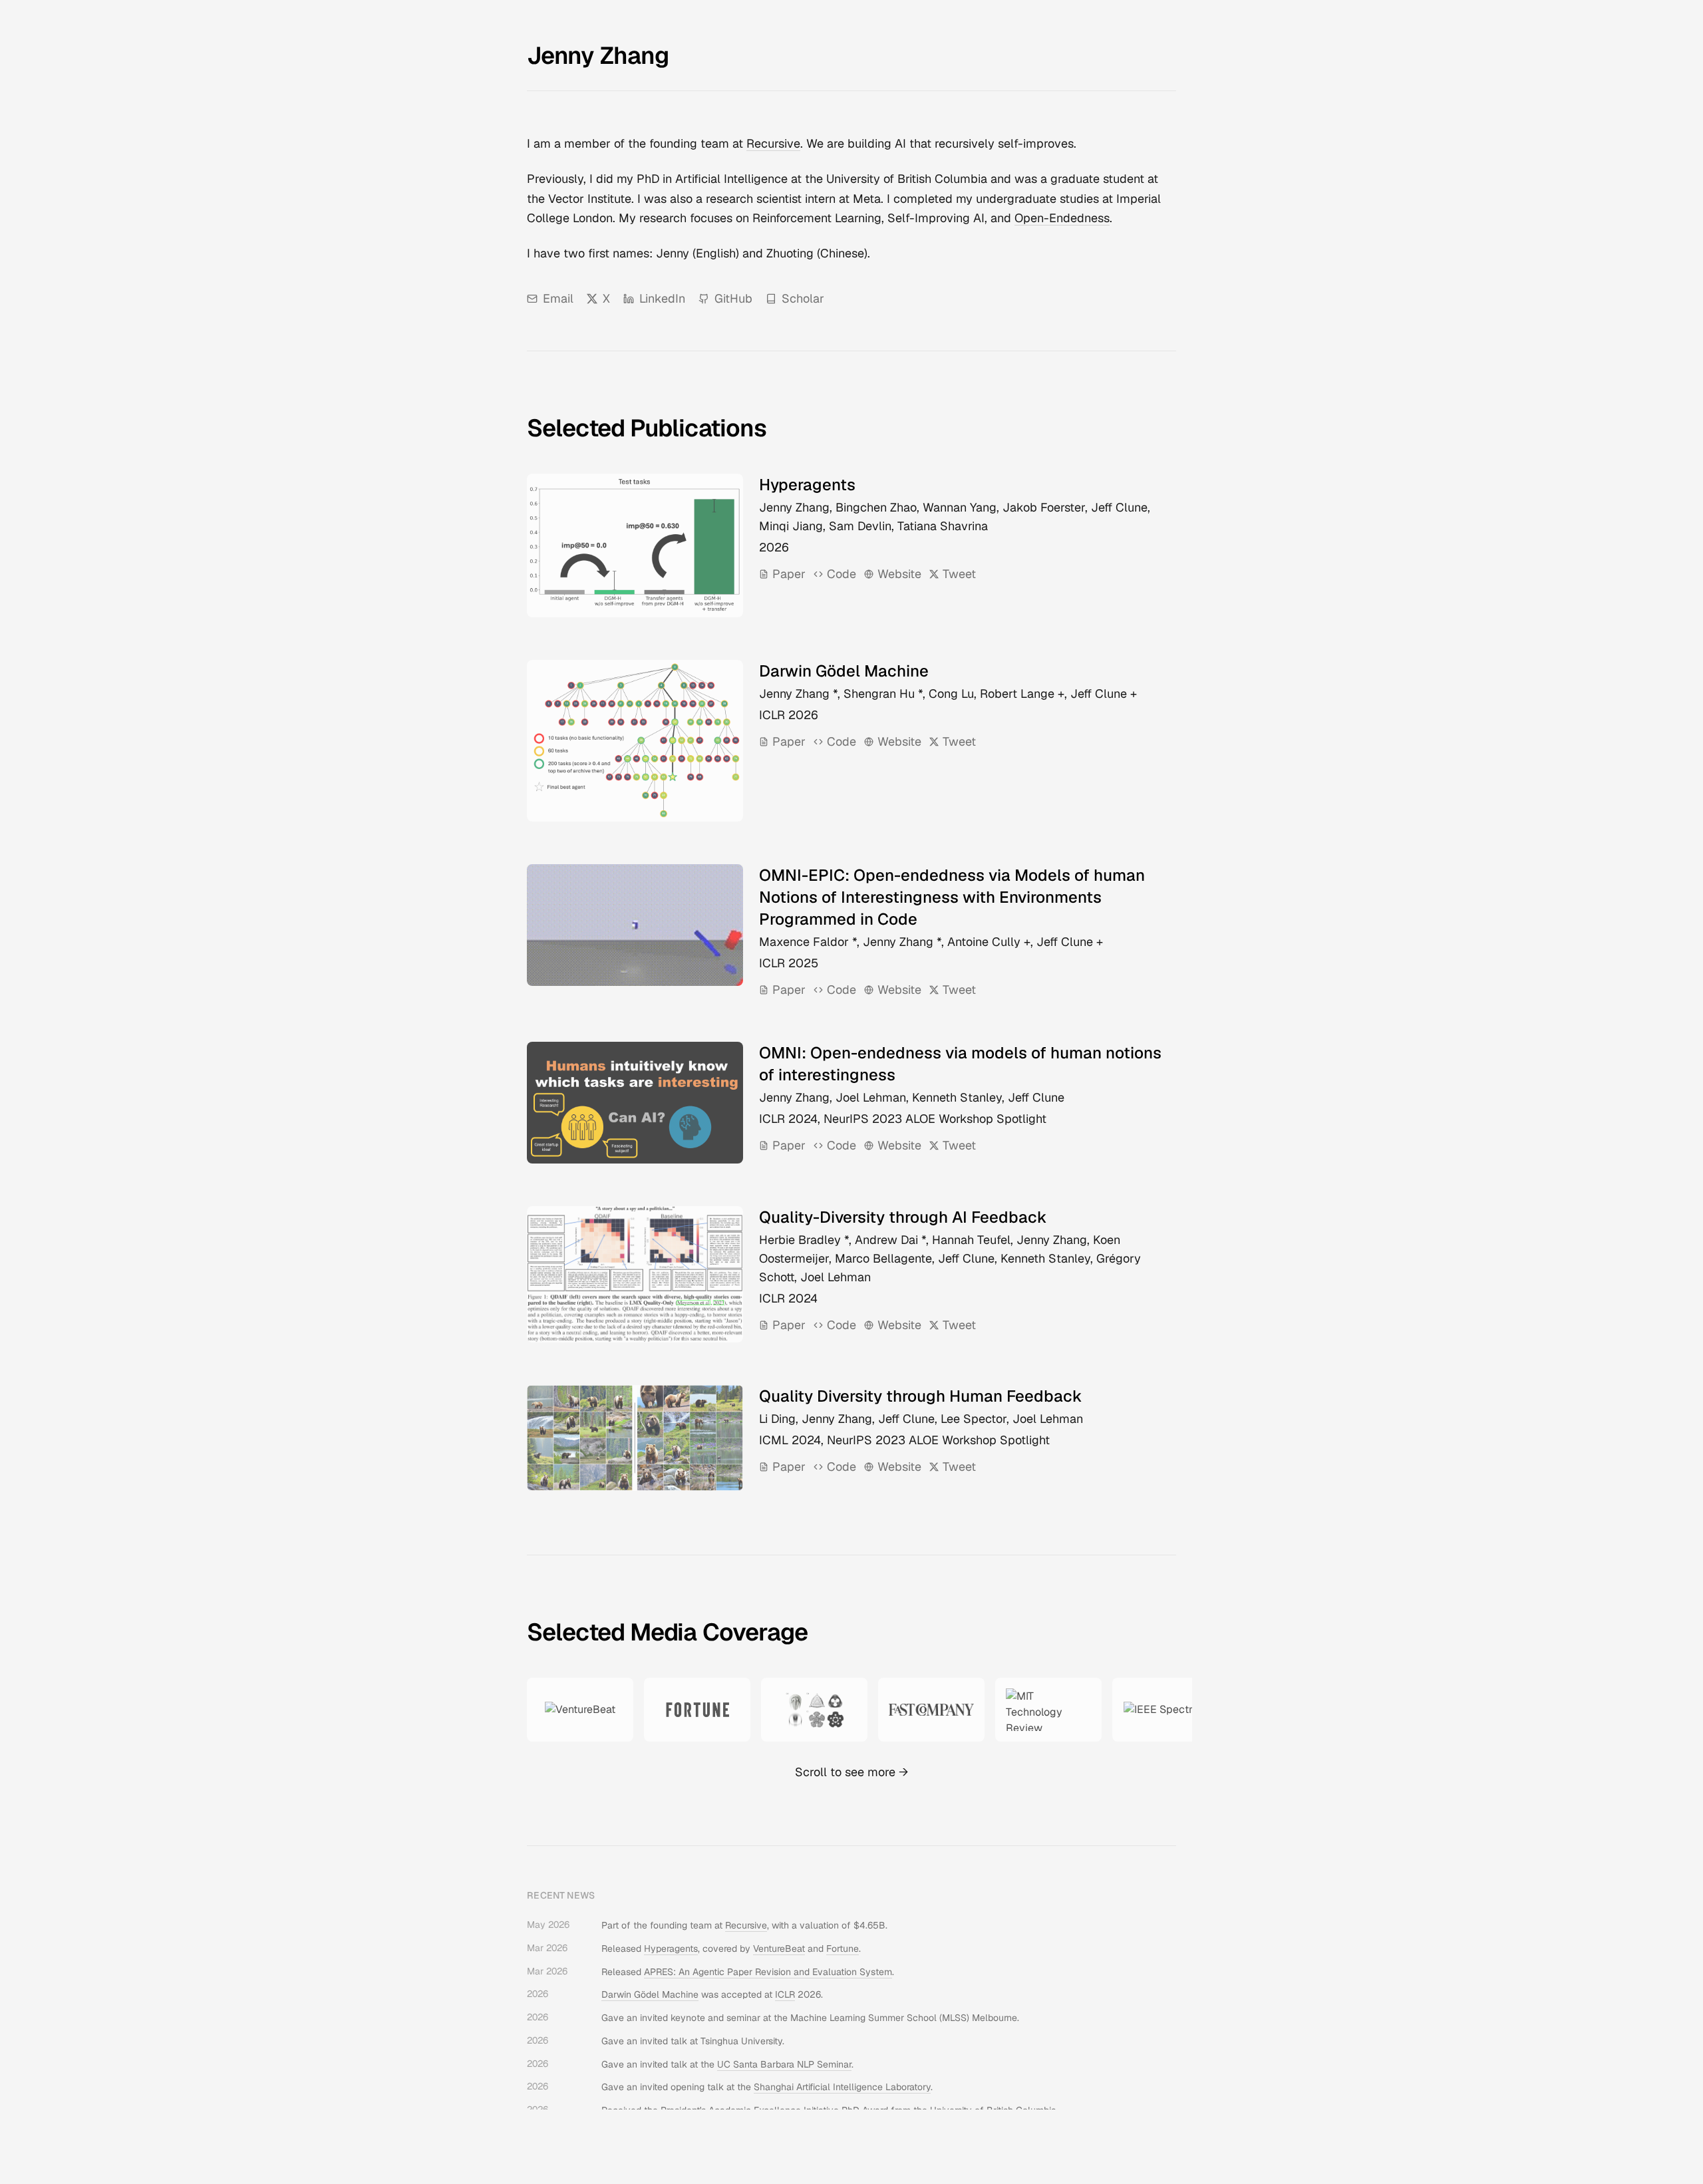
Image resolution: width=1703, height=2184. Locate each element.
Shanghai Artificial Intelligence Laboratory (842, 2087)
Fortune (843, 1949)
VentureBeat (779, 1949)
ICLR (785, 1994)
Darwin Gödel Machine (650, 1994)
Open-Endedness (1062, 218)
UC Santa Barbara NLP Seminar (784, 2064)
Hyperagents (671, 1949)
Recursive (773, 143)
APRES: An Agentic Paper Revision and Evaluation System (768, 1972)
